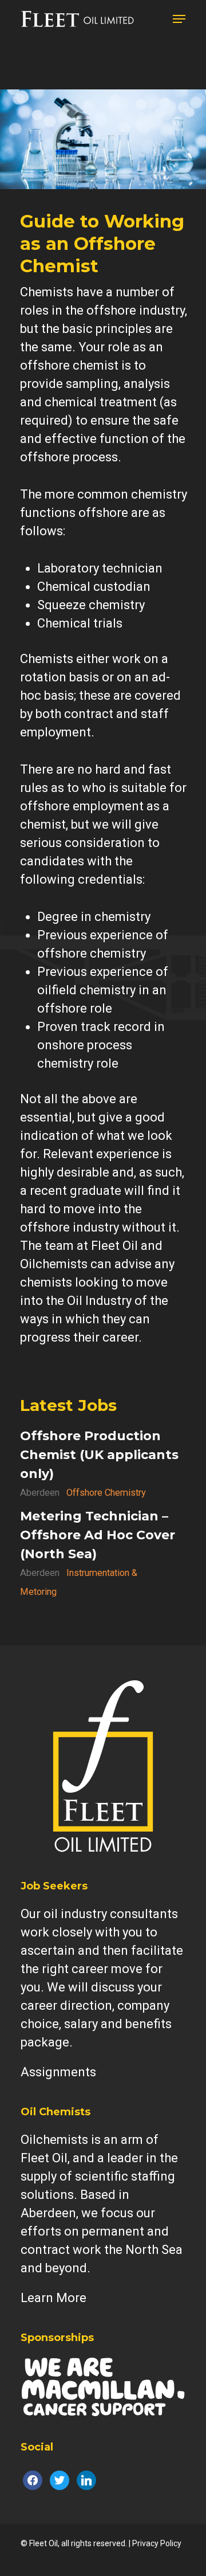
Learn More (54, 2298)
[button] (179, 19)
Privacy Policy (157, 2543)
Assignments (58, 2072)
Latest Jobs (68, 1405)
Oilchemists (54, 2140)
